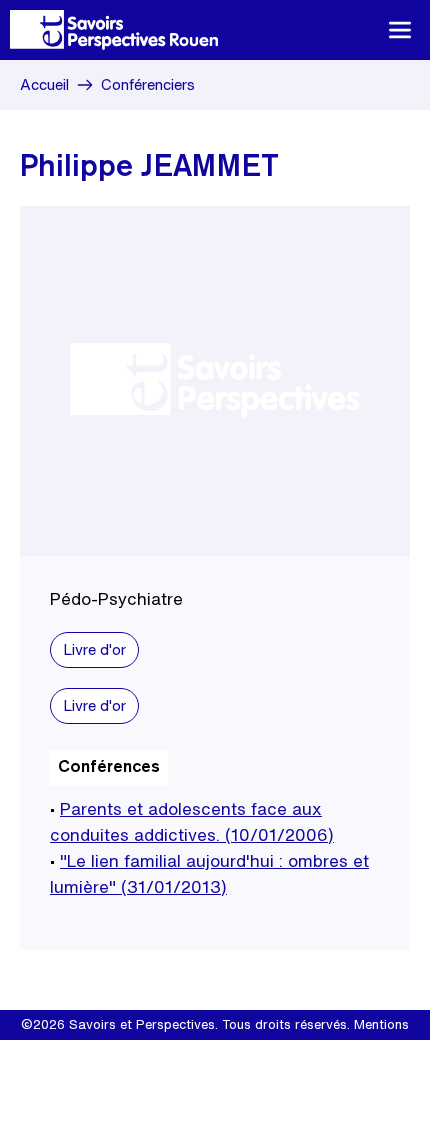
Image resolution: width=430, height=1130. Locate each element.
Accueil (44, 84)
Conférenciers (148, 84)
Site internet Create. (242, 1054)
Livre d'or (94, 649)
